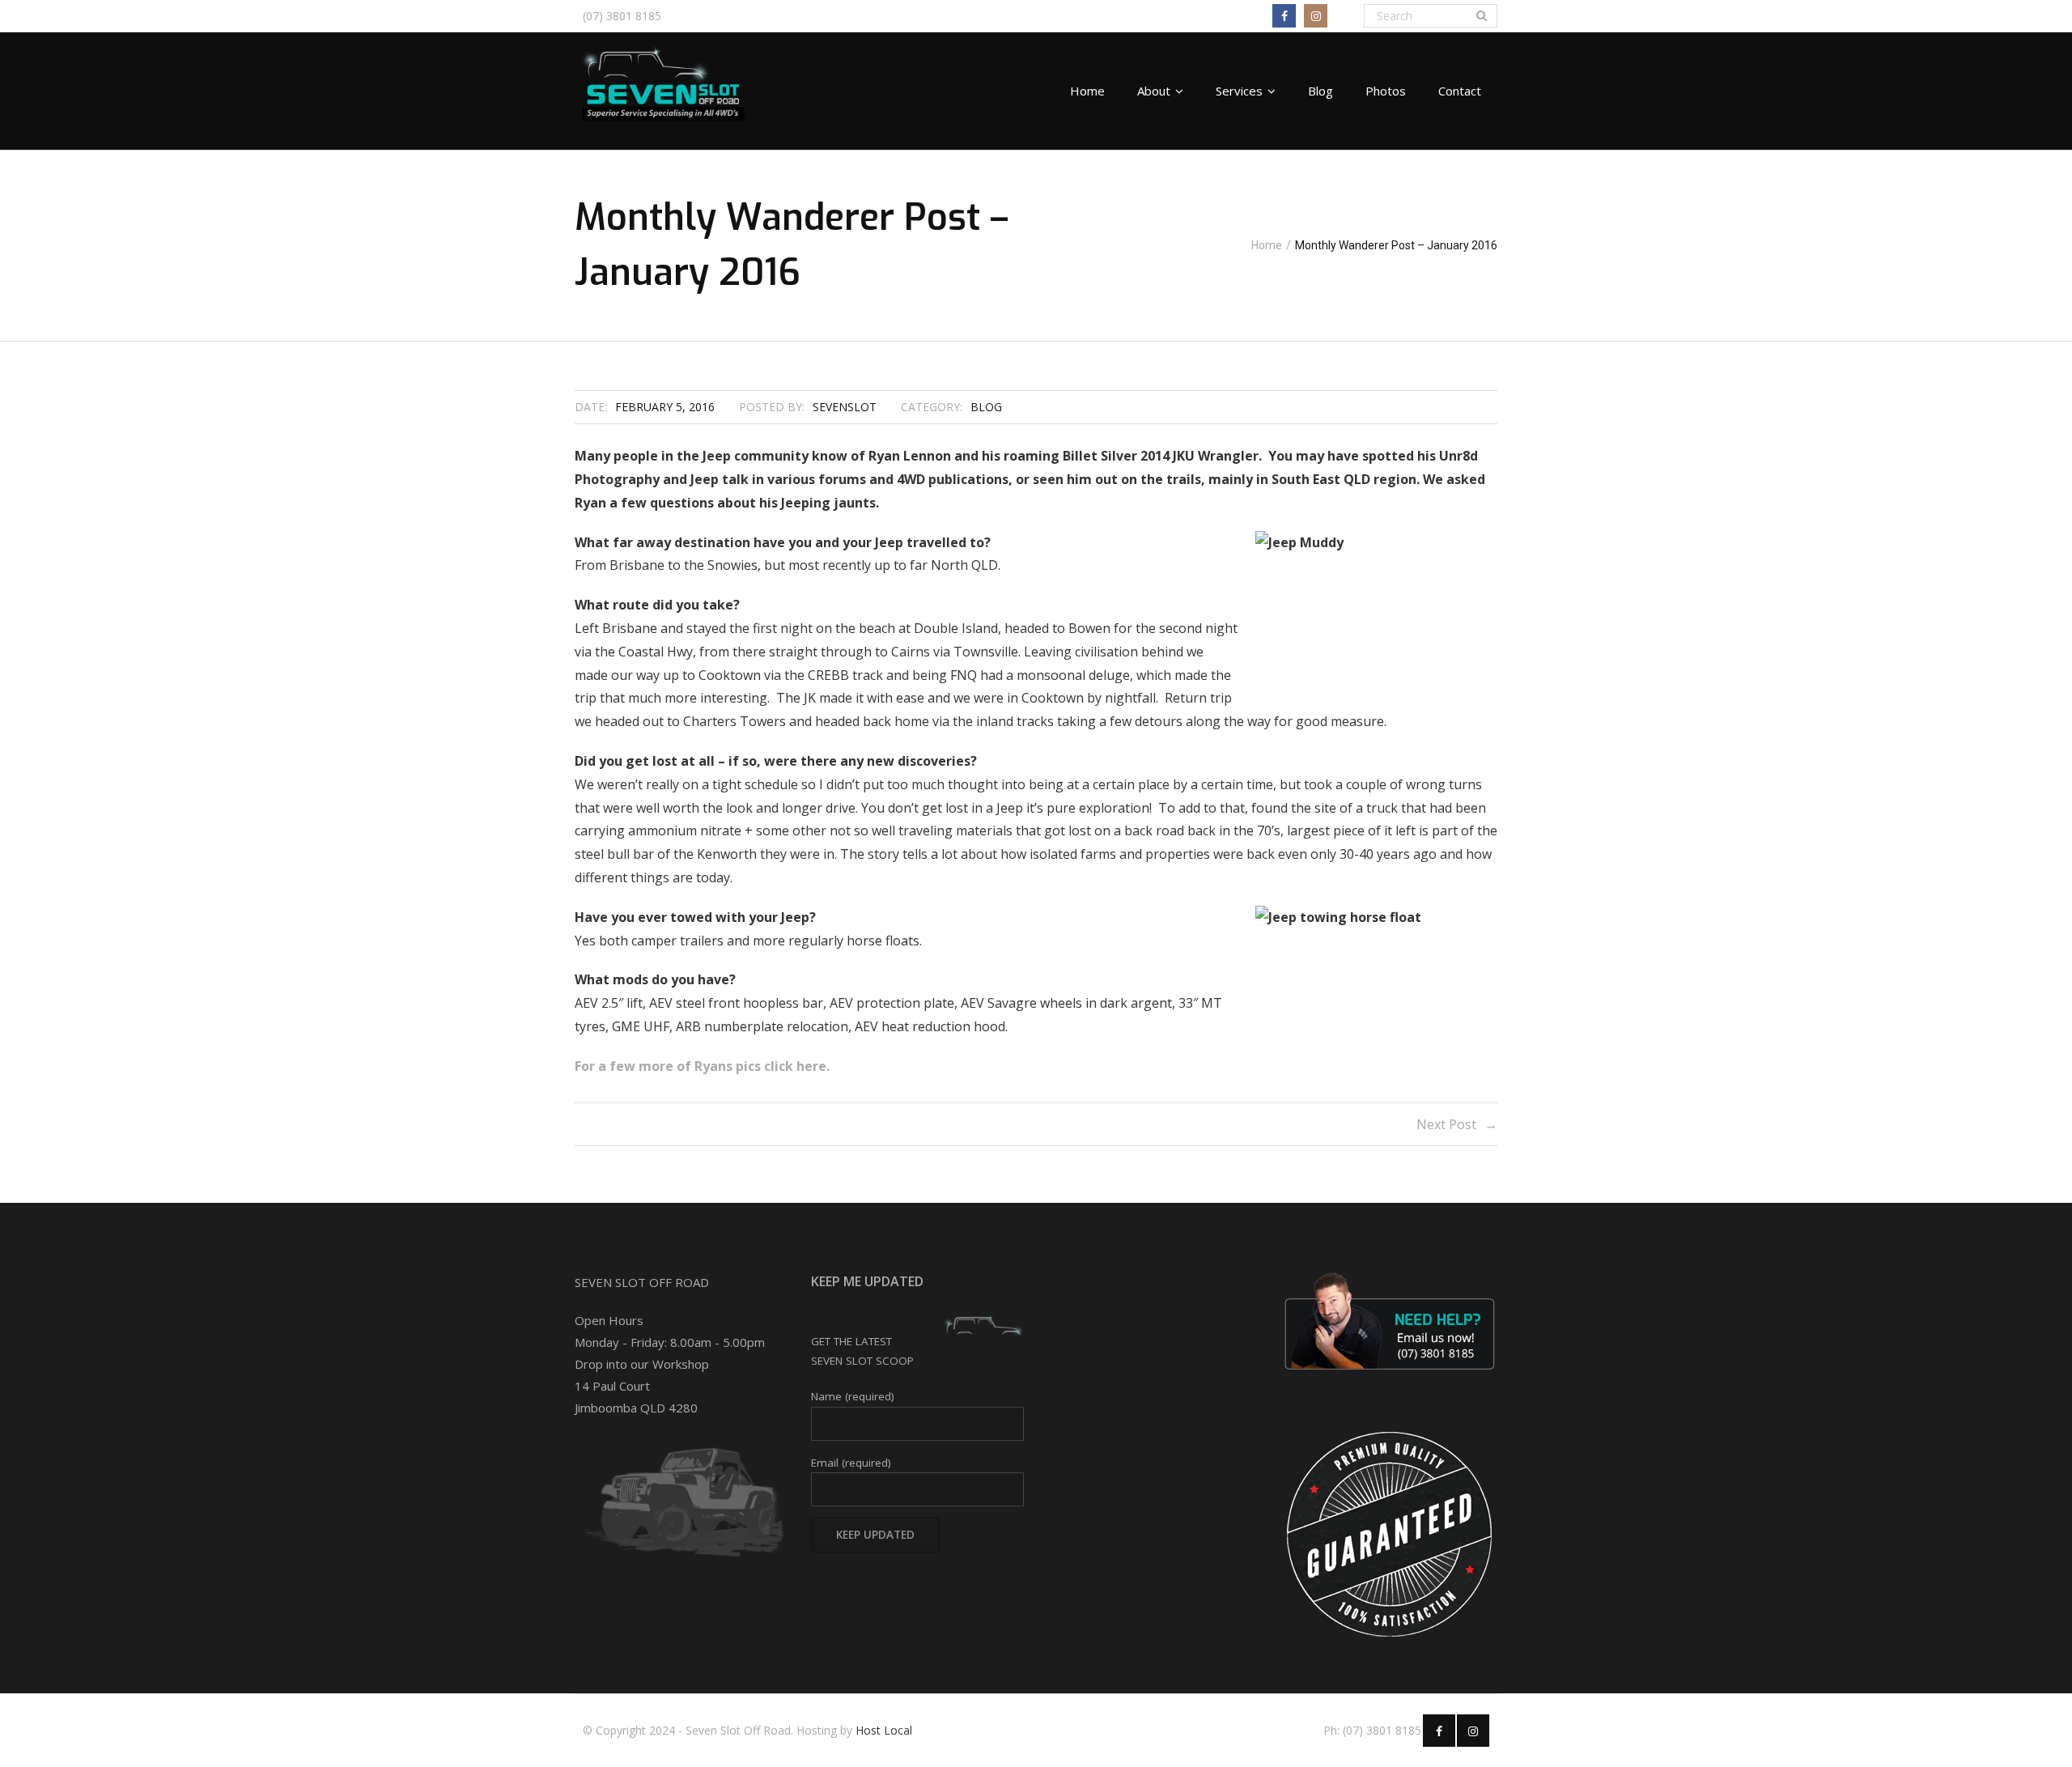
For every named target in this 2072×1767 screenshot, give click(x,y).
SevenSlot (845, 407)
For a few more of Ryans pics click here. (702, 1066)
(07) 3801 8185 (622, 16)
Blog (986, 407)
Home (1267, 245)
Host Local (884, 1730)
